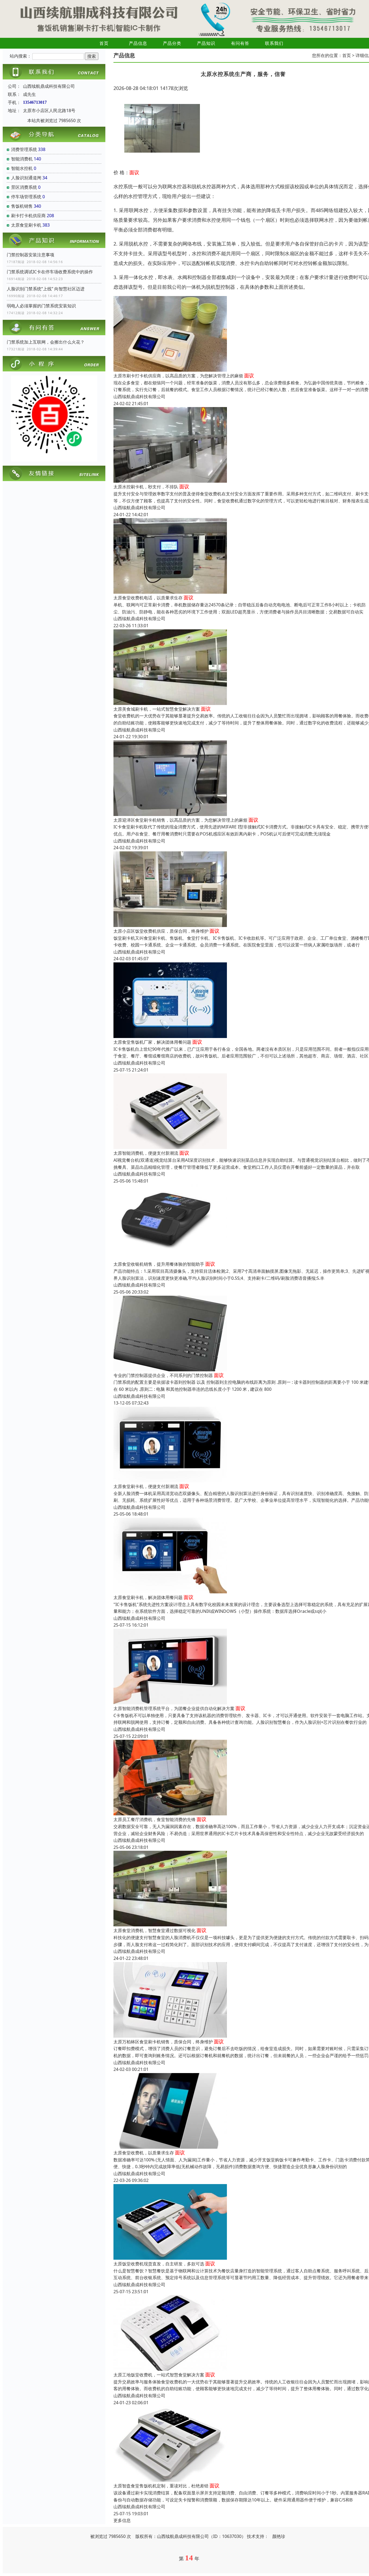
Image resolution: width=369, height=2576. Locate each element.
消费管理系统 (24, 149)
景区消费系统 (24, 187)
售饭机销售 (22, 206)
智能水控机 (22, 168)
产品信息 (138, 43)
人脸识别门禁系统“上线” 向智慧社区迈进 (46, 289)
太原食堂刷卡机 (26, 225)
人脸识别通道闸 (26, 178)
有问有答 (240, 43)
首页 (104, 43)
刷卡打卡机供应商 (28, 216)
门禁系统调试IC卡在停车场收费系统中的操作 (50, 272)
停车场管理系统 (26, 197)
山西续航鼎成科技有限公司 (139, 397)
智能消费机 (22, 159)
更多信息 (122, 2520)
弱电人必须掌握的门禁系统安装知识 (41, 306)
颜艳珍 (279, 2536)
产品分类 (172, 43)
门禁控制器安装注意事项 (31, 255)
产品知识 (206, 43)
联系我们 (274, 43)
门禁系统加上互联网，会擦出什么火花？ (46, 342)
